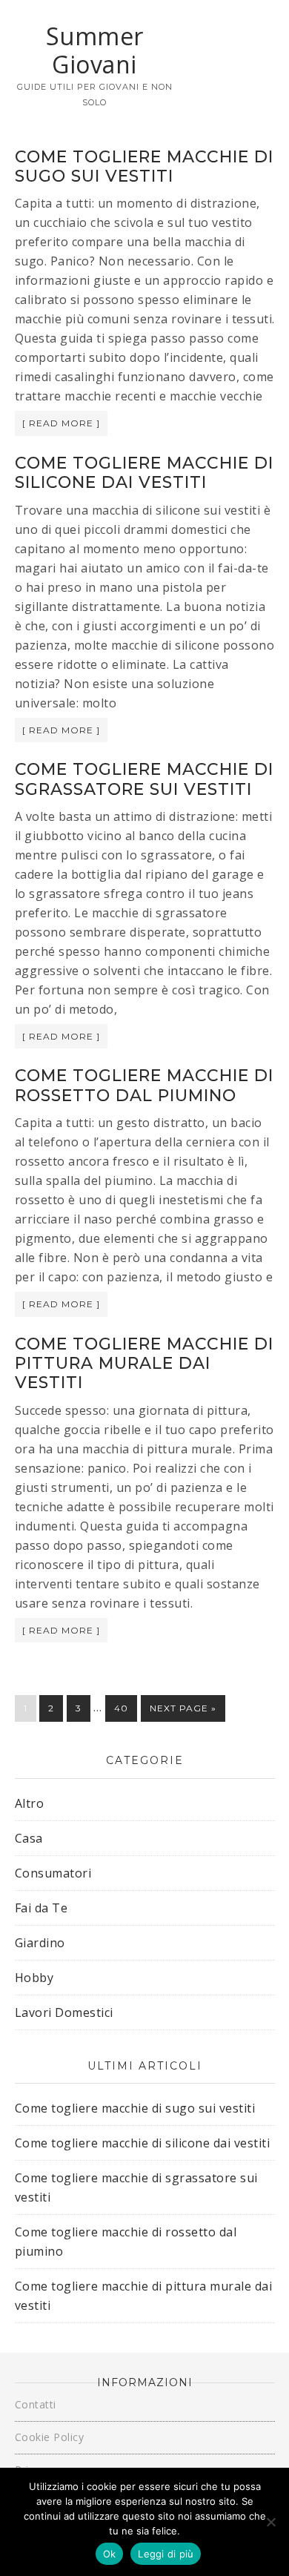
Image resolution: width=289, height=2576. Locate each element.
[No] (270, 2522)
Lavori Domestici (64, 2012)
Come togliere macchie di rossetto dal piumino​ (144, 1085)
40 (121, 1708)
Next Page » (183, 1708)
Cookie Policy (50, 2437)
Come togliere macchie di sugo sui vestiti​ (144, 166)
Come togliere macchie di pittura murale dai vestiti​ (144, 1364)
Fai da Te (41, 1908)
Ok (110, 2554)
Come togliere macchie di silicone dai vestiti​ (144, 473)
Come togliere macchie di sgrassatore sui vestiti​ (144, 779)
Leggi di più (166, 2554)
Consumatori (53, 1873)
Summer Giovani (95, 50)
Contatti (36, 2404)
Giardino (40, 1943)
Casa (29, 1838)
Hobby (34, 1978)
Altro (30, 1803)
